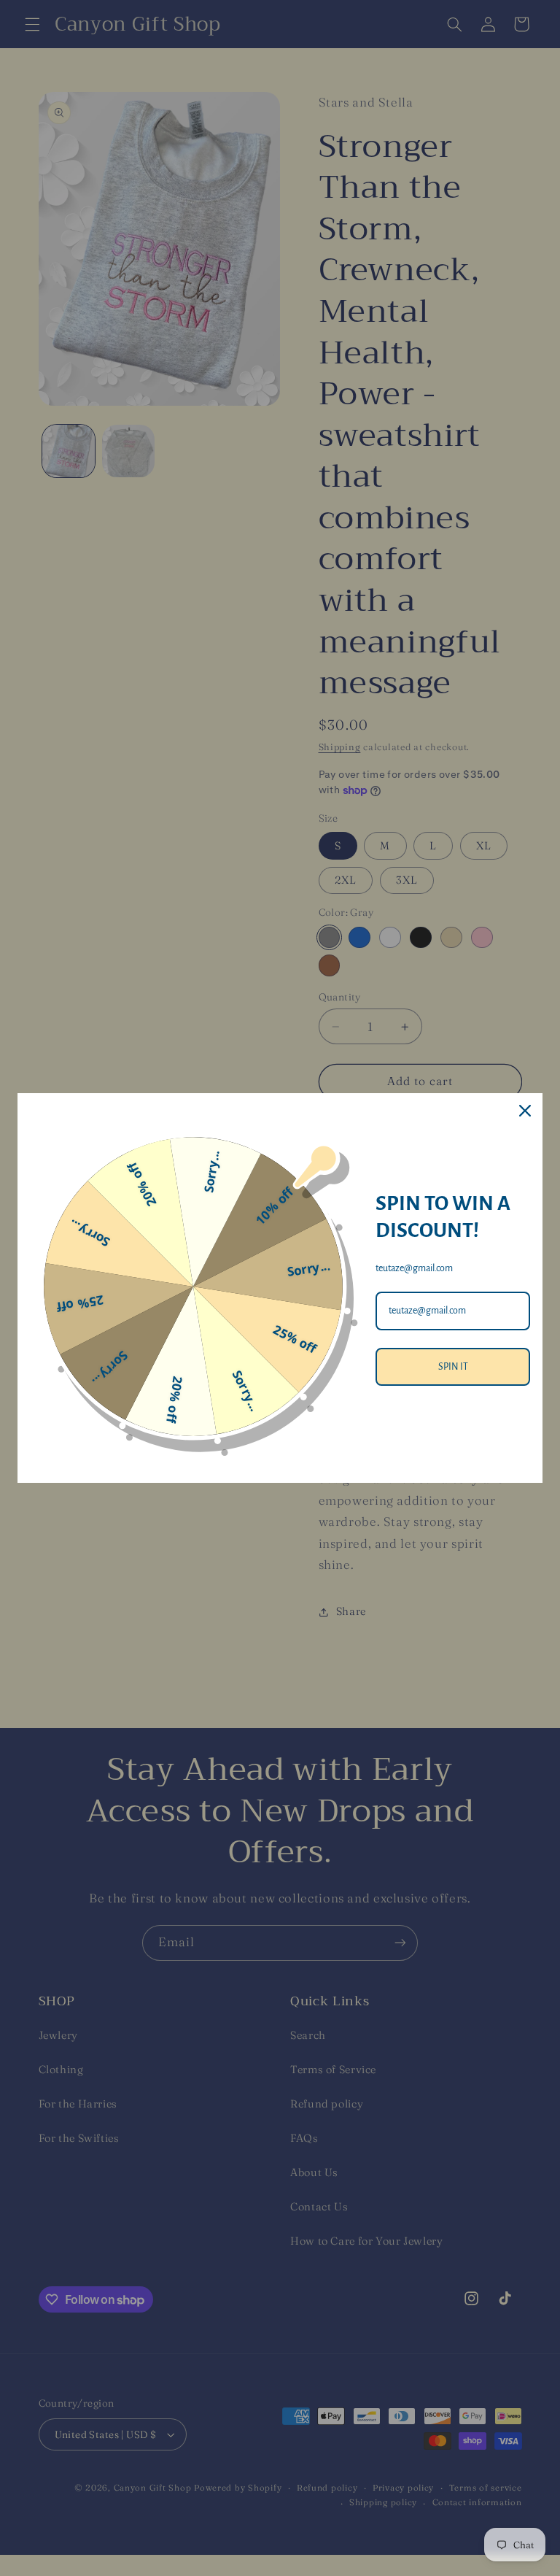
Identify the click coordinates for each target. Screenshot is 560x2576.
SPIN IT (453, 1367)
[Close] (525, 1111)
